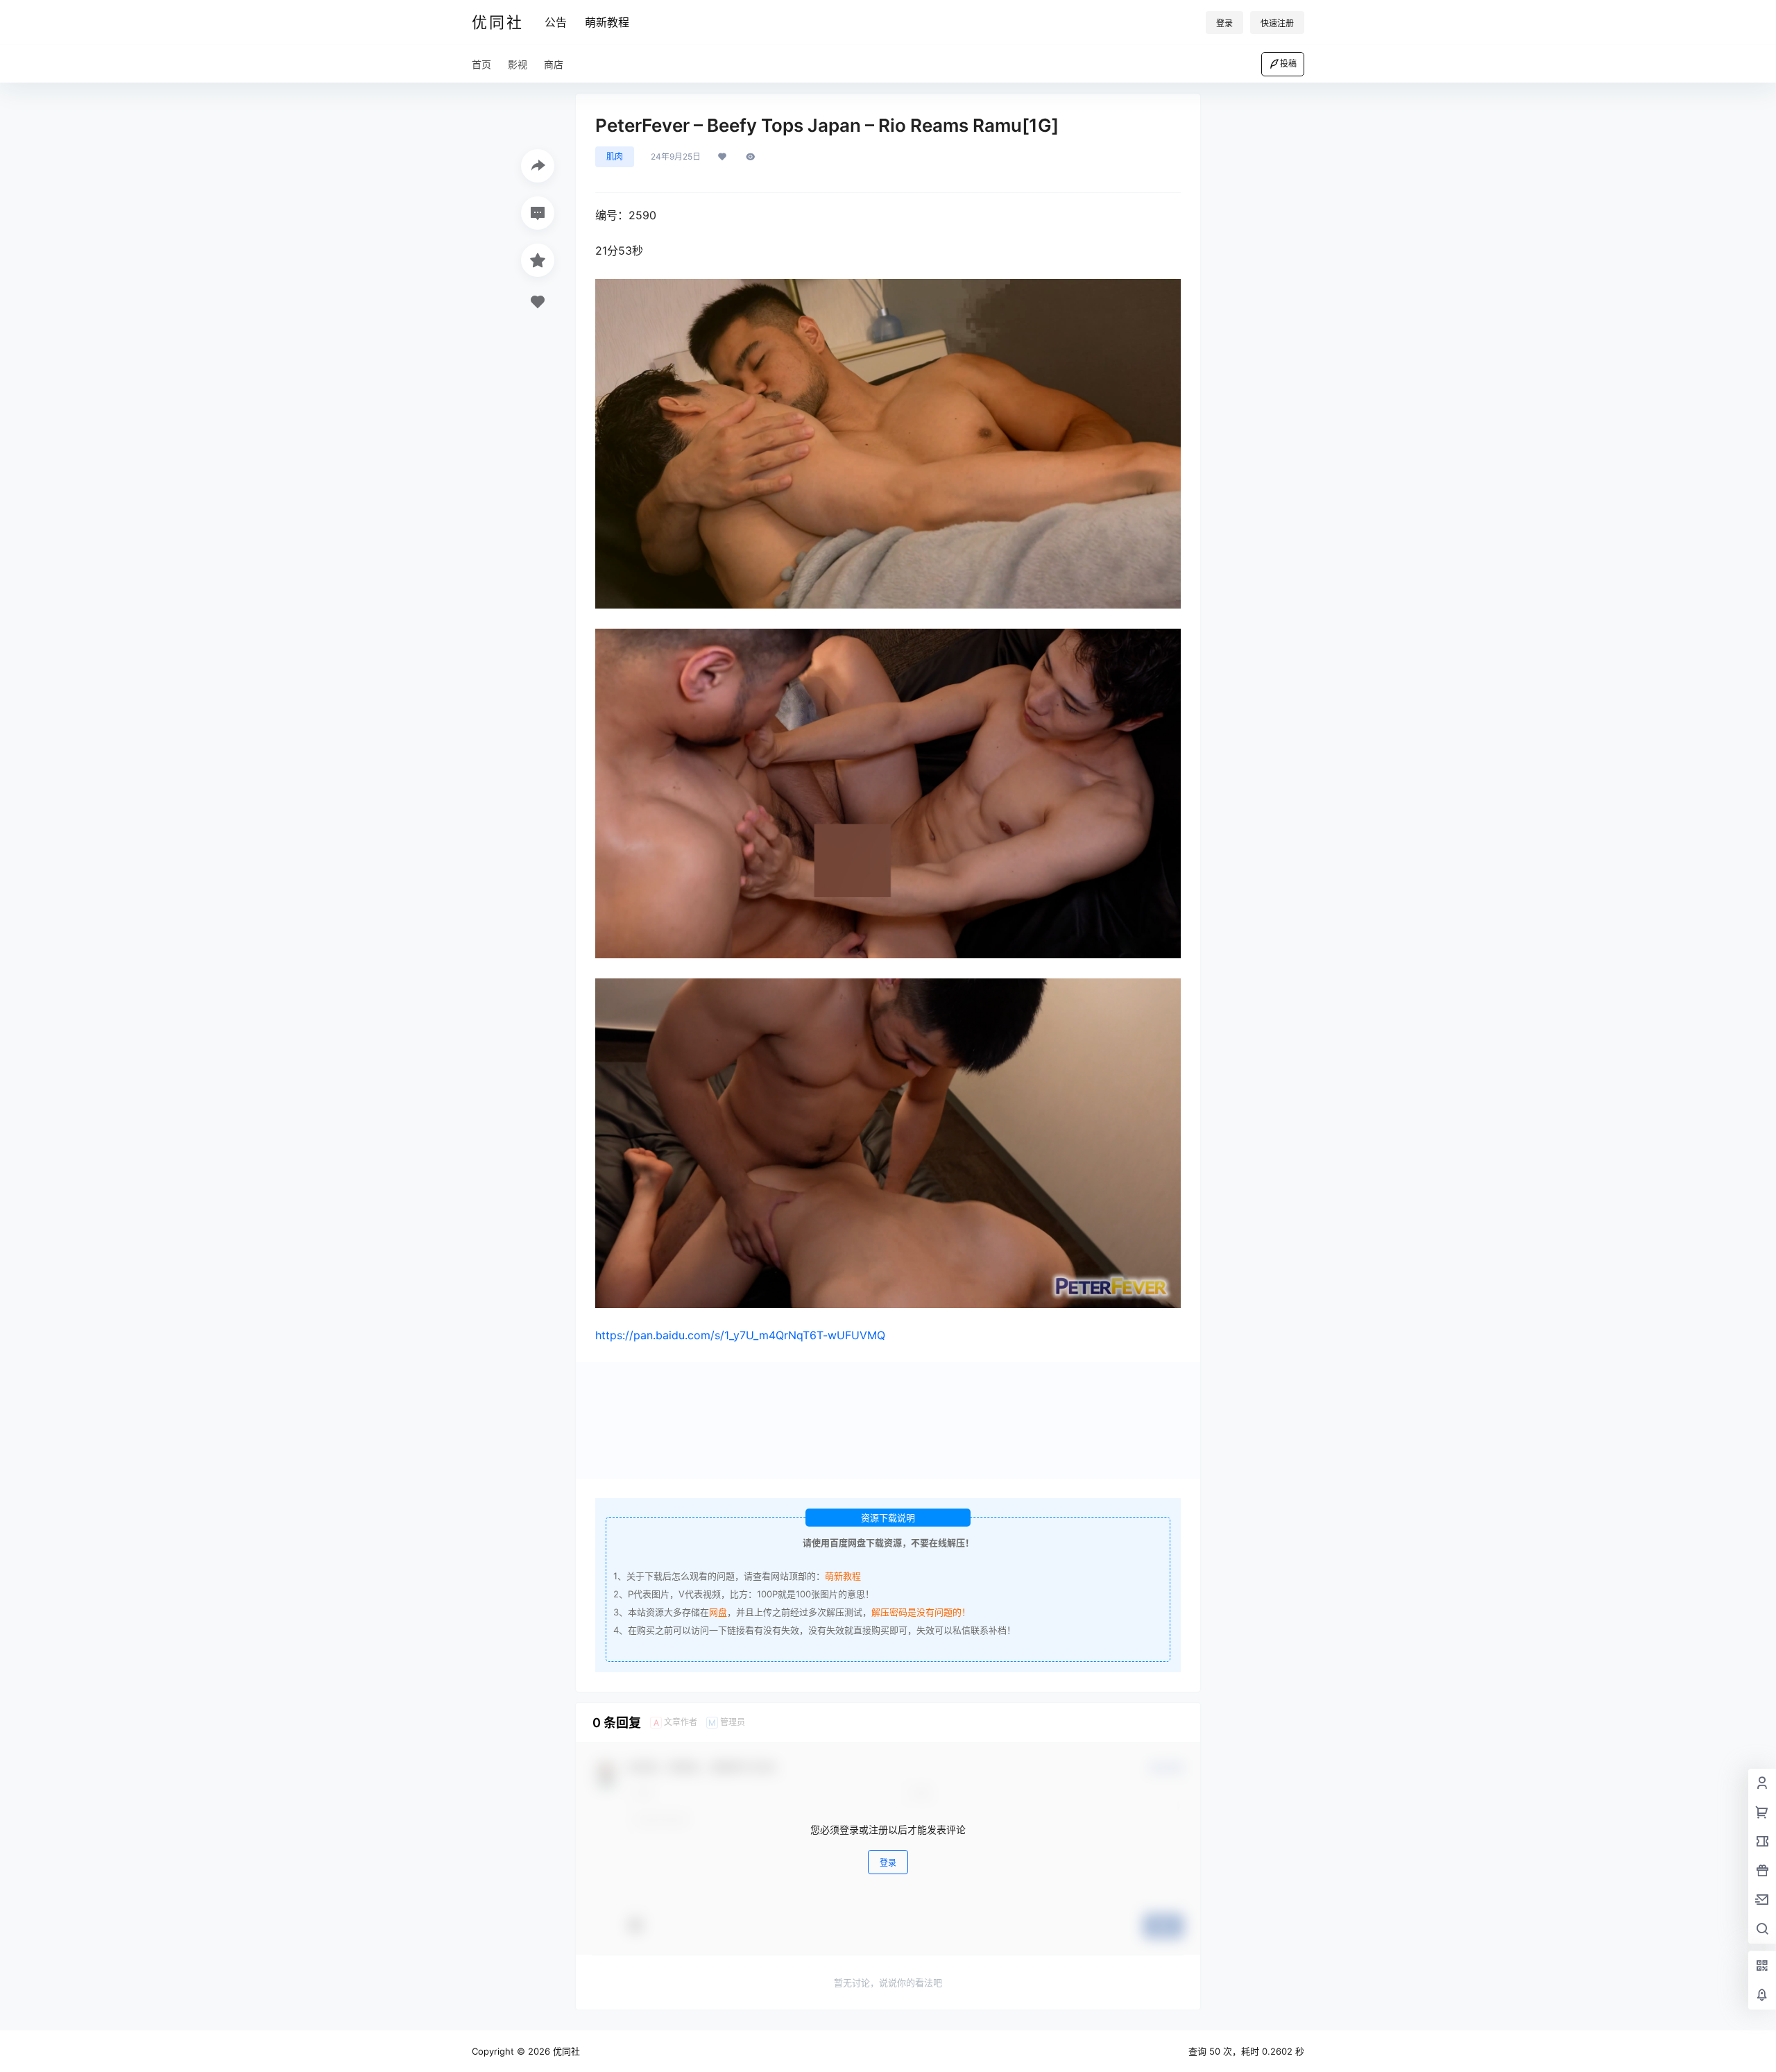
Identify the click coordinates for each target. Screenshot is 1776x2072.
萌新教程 (607, 22)
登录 (1224, 23)
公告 (556, 22)
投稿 (1288, 63)
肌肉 (615, 156)
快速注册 (1277, 23)
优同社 (565, 2051)
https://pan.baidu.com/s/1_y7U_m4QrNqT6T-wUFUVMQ (740, 1335)
